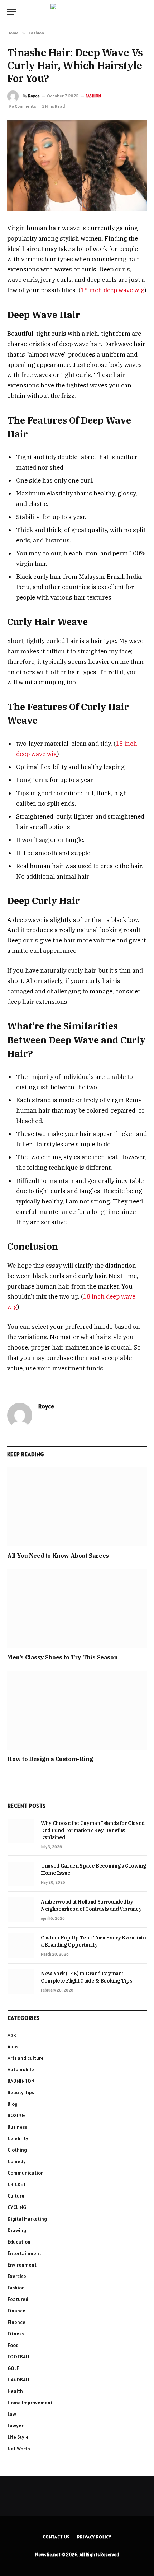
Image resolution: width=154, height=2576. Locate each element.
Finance (16, 2311)
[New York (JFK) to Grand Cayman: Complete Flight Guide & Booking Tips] (21, 1981)
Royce (34, 96)
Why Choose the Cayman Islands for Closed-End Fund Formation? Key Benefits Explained (94, 1830)
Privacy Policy (94, 2537)
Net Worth (19, 2449)
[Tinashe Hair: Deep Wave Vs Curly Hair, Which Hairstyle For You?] (77, 166)
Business (17, 2127)
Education (19, 2242)
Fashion (93, 96)
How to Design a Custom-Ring (50, 1759)
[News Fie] (77, 12)
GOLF (13, 2368)
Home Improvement (30, 2403)
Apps (13, 2046)
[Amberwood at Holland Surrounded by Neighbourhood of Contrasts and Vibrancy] (21, 1910)
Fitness (16, 2334)
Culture (16, 2196)
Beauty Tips (21, 2092)
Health (15, 2391)
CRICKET (17, 2184)
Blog (13, 2104)
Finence (16, 2322)
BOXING (16, 2115)
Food (13, 2345)
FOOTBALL (19, 2357)
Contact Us (56, 2537)
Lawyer (15, 2426)
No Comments (22, 106)
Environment (22, 2265)
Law (12, 2414)
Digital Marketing (27, 2219)
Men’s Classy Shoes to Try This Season (62, 1657)
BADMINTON (21, 2081)
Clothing (17, 2150)
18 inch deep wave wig (112, 290)
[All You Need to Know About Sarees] (77, 1507)
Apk (12, 2035)
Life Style (18, 2437)
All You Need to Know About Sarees (58, 1556)
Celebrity (18, 2138)
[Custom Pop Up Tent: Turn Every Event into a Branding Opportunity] (21, 1946)
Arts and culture (26, 2058)
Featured (18, 2299)
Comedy (17, 2161)
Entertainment (24, 2253)
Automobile (21, 2069)
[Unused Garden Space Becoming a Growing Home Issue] (21, 1874)
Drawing (17, 2230)
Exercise (17, 2276)
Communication (26, 2173)
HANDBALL (19, 2380)
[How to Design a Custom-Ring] (77, 1710)
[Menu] (12, 12)
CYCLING (17, 2207)
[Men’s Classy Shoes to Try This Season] (77, 1608)
